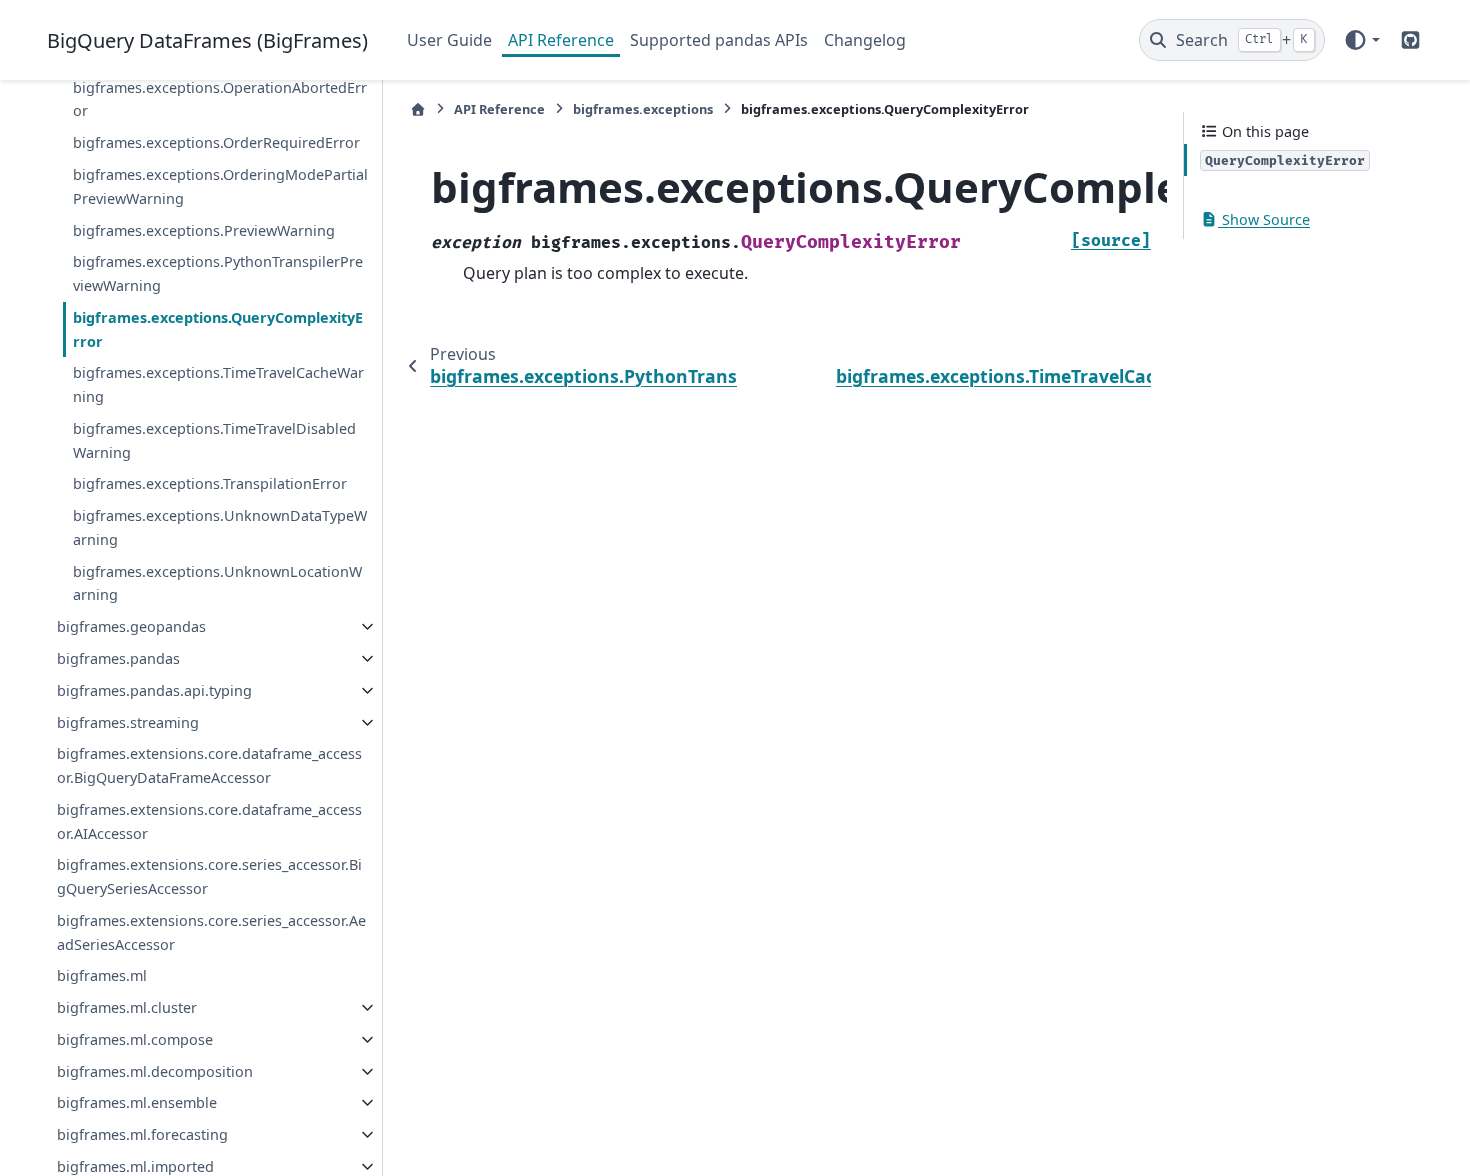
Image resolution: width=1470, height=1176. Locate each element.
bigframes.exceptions (643, 109)
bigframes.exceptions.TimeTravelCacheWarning (218, 384)
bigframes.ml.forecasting (142, 1134)
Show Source (1264, 219)
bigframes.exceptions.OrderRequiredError (216, 142)
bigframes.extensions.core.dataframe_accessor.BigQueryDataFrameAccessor (209, 765)
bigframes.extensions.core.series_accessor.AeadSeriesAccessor (211, 932)
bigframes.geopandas (131, 626)
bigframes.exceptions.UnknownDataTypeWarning (220, 527)
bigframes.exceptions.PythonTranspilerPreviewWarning (218, 273)
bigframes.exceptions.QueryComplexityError (218, 329)
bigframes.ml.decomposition (155, 1071)
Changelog (865, 40)
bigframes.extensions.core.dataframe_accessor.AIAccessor (209, 821)
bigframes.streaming (128, 722)
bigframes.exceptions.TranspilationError (210, 483)
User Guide (449, 40)
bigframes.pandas (118, 658)
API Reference (561, 40)
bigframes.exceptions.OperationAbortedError (220, 99)
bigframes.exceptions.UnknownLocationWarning (217, 583)
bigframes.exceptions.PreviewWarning (204, 230)
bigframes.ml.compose (135, 1039)
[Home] (418, 109)
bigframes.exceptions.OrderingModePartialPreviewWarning (220, 186)
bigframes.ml (102, 975)
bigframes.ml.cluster (127, 1007)
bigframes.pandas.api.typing (154, 690)
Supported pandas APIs (719, 40)
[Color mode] (1361, 40)
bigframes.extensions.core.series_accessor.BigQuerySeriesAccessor (209, 876)
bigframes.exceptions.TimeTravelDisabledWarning (214, 440)
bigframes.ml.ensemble (137, 1102)
